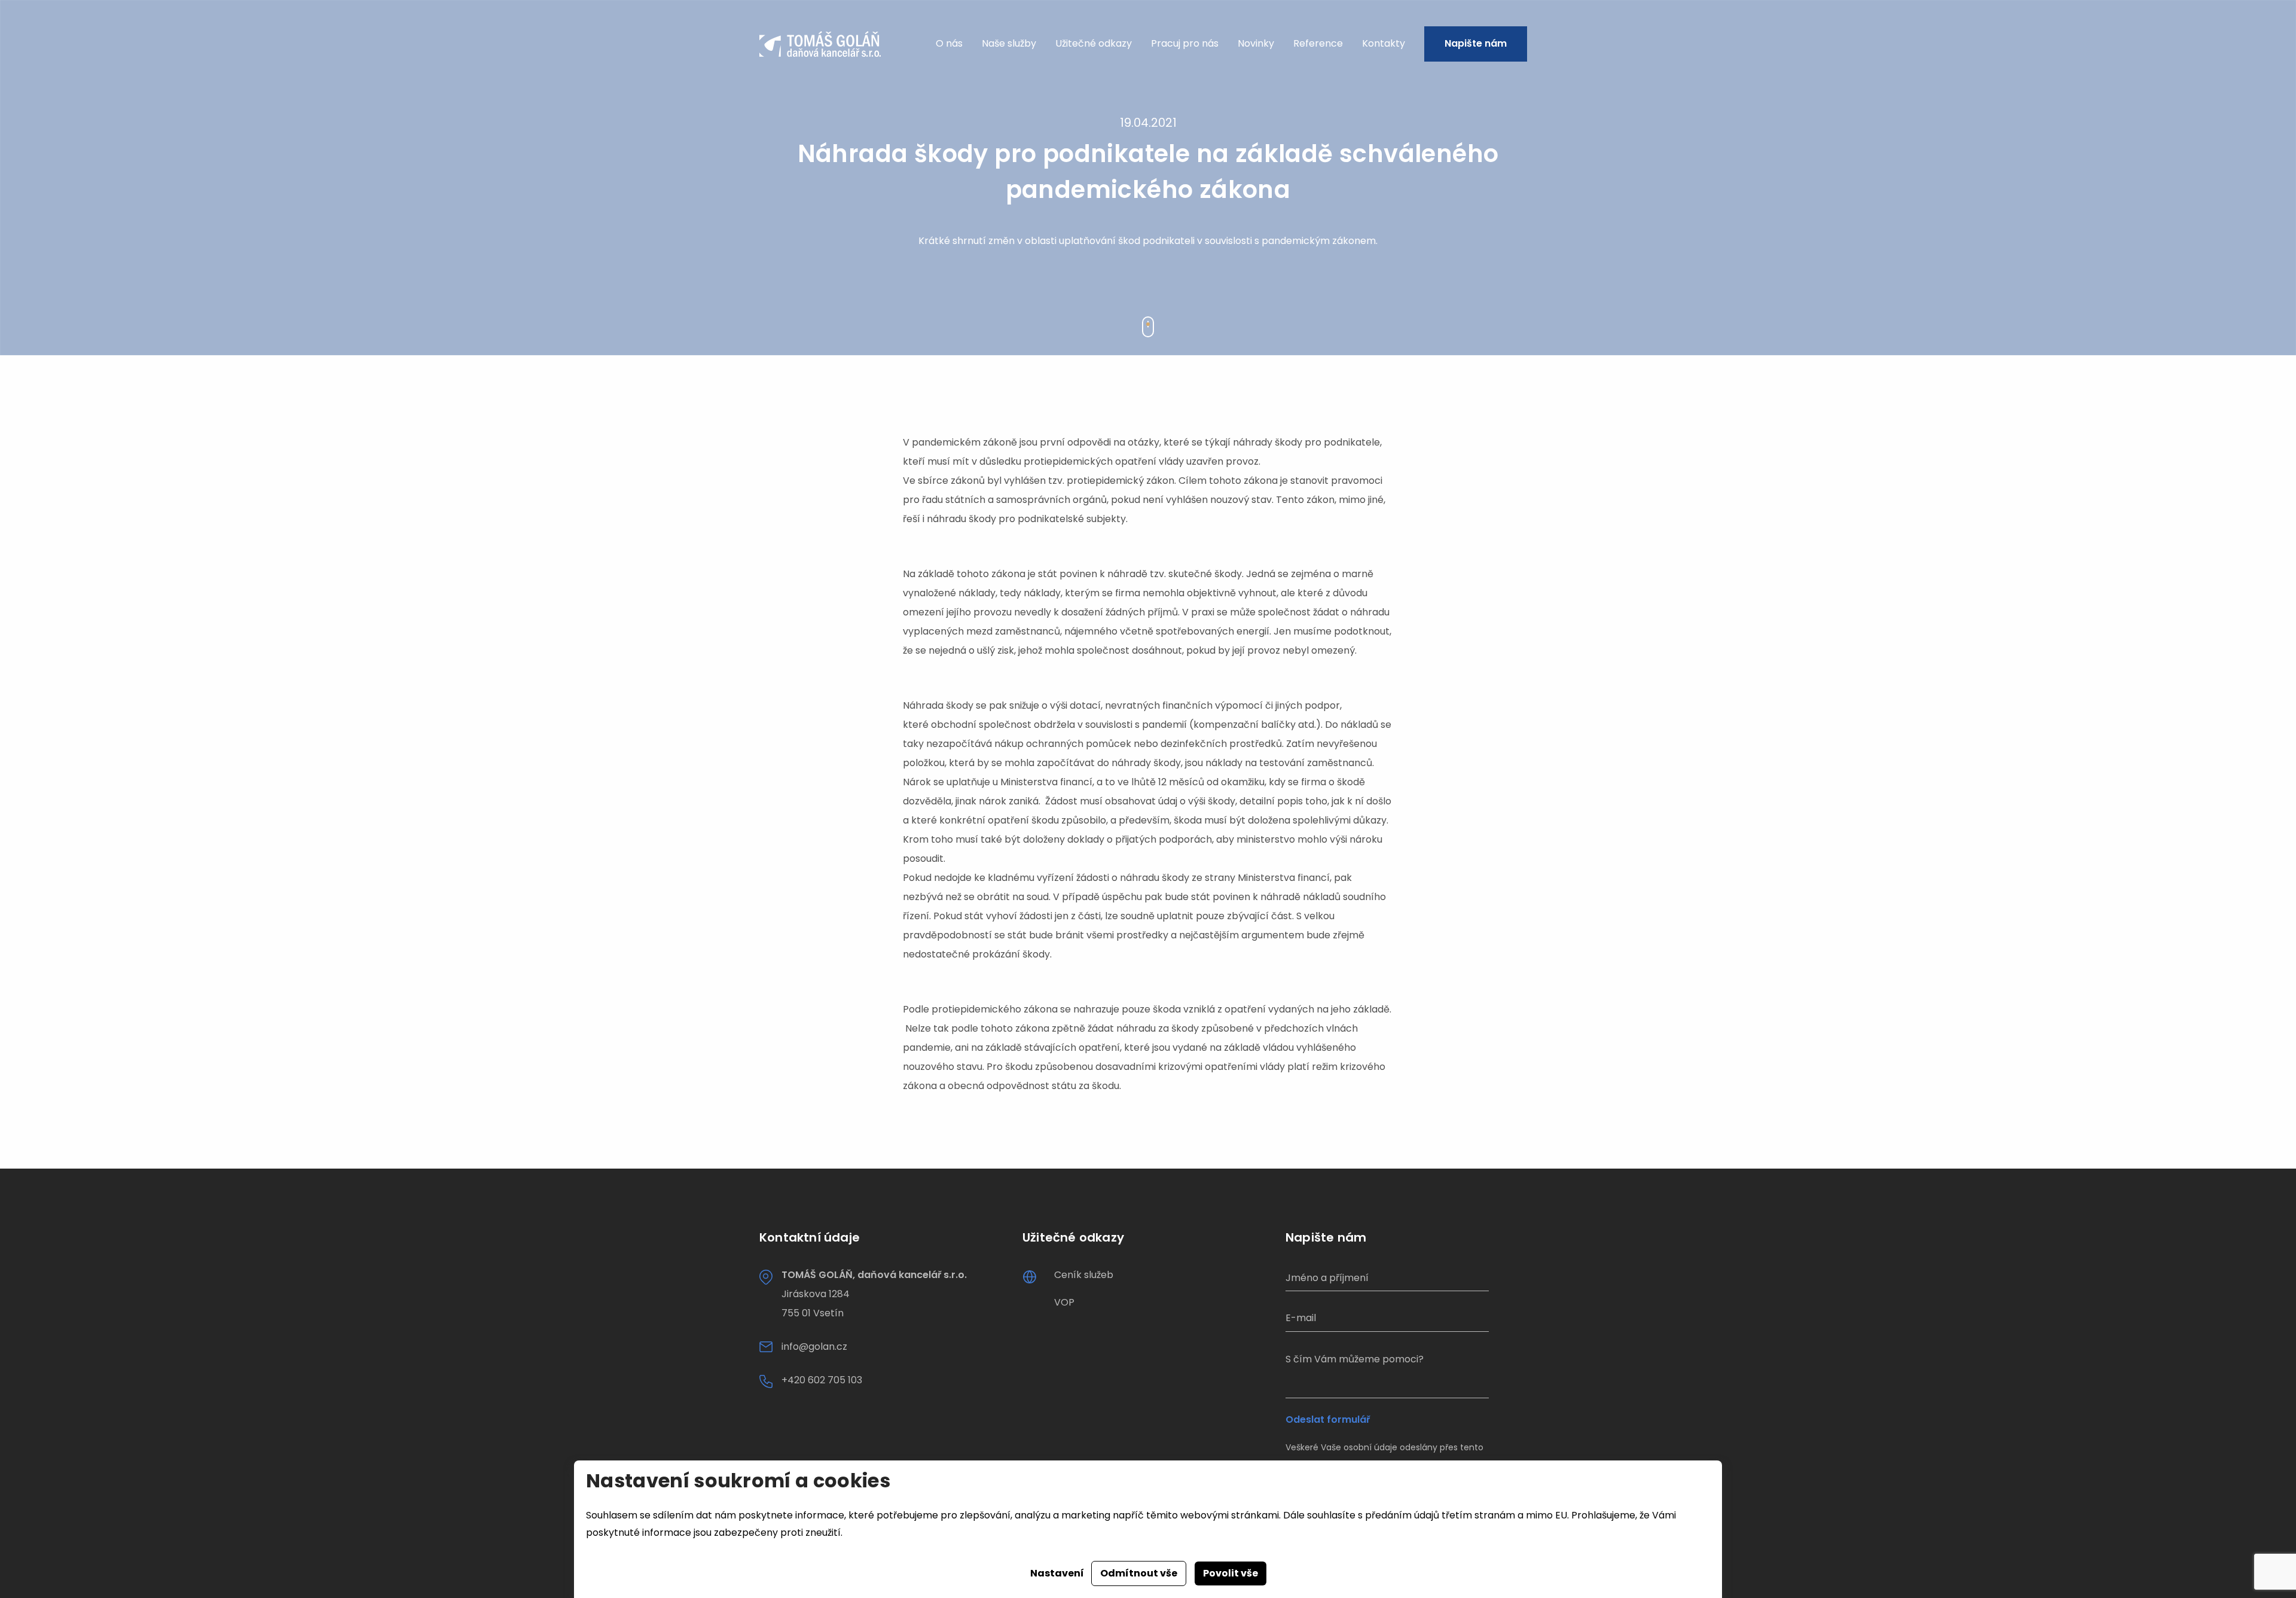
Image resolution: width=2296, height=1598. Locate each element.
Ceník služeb (1084, 1275)
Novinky (1256, 43)
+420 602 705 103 (822, 1380)
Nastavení (1057, 1573)
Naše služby (1009, 43)
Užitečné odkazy (1094, 43)
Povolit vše (1231, 1573)
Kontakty (1384, 43)
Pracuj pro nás (1185, 43)
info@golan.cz (814, 1347)
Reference (1318, 43)
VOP (1064, 1302)
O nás (949, 43)
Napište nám (1476, 43)
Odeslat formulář (1328, 1420)
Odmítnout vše (1139, 1573)
